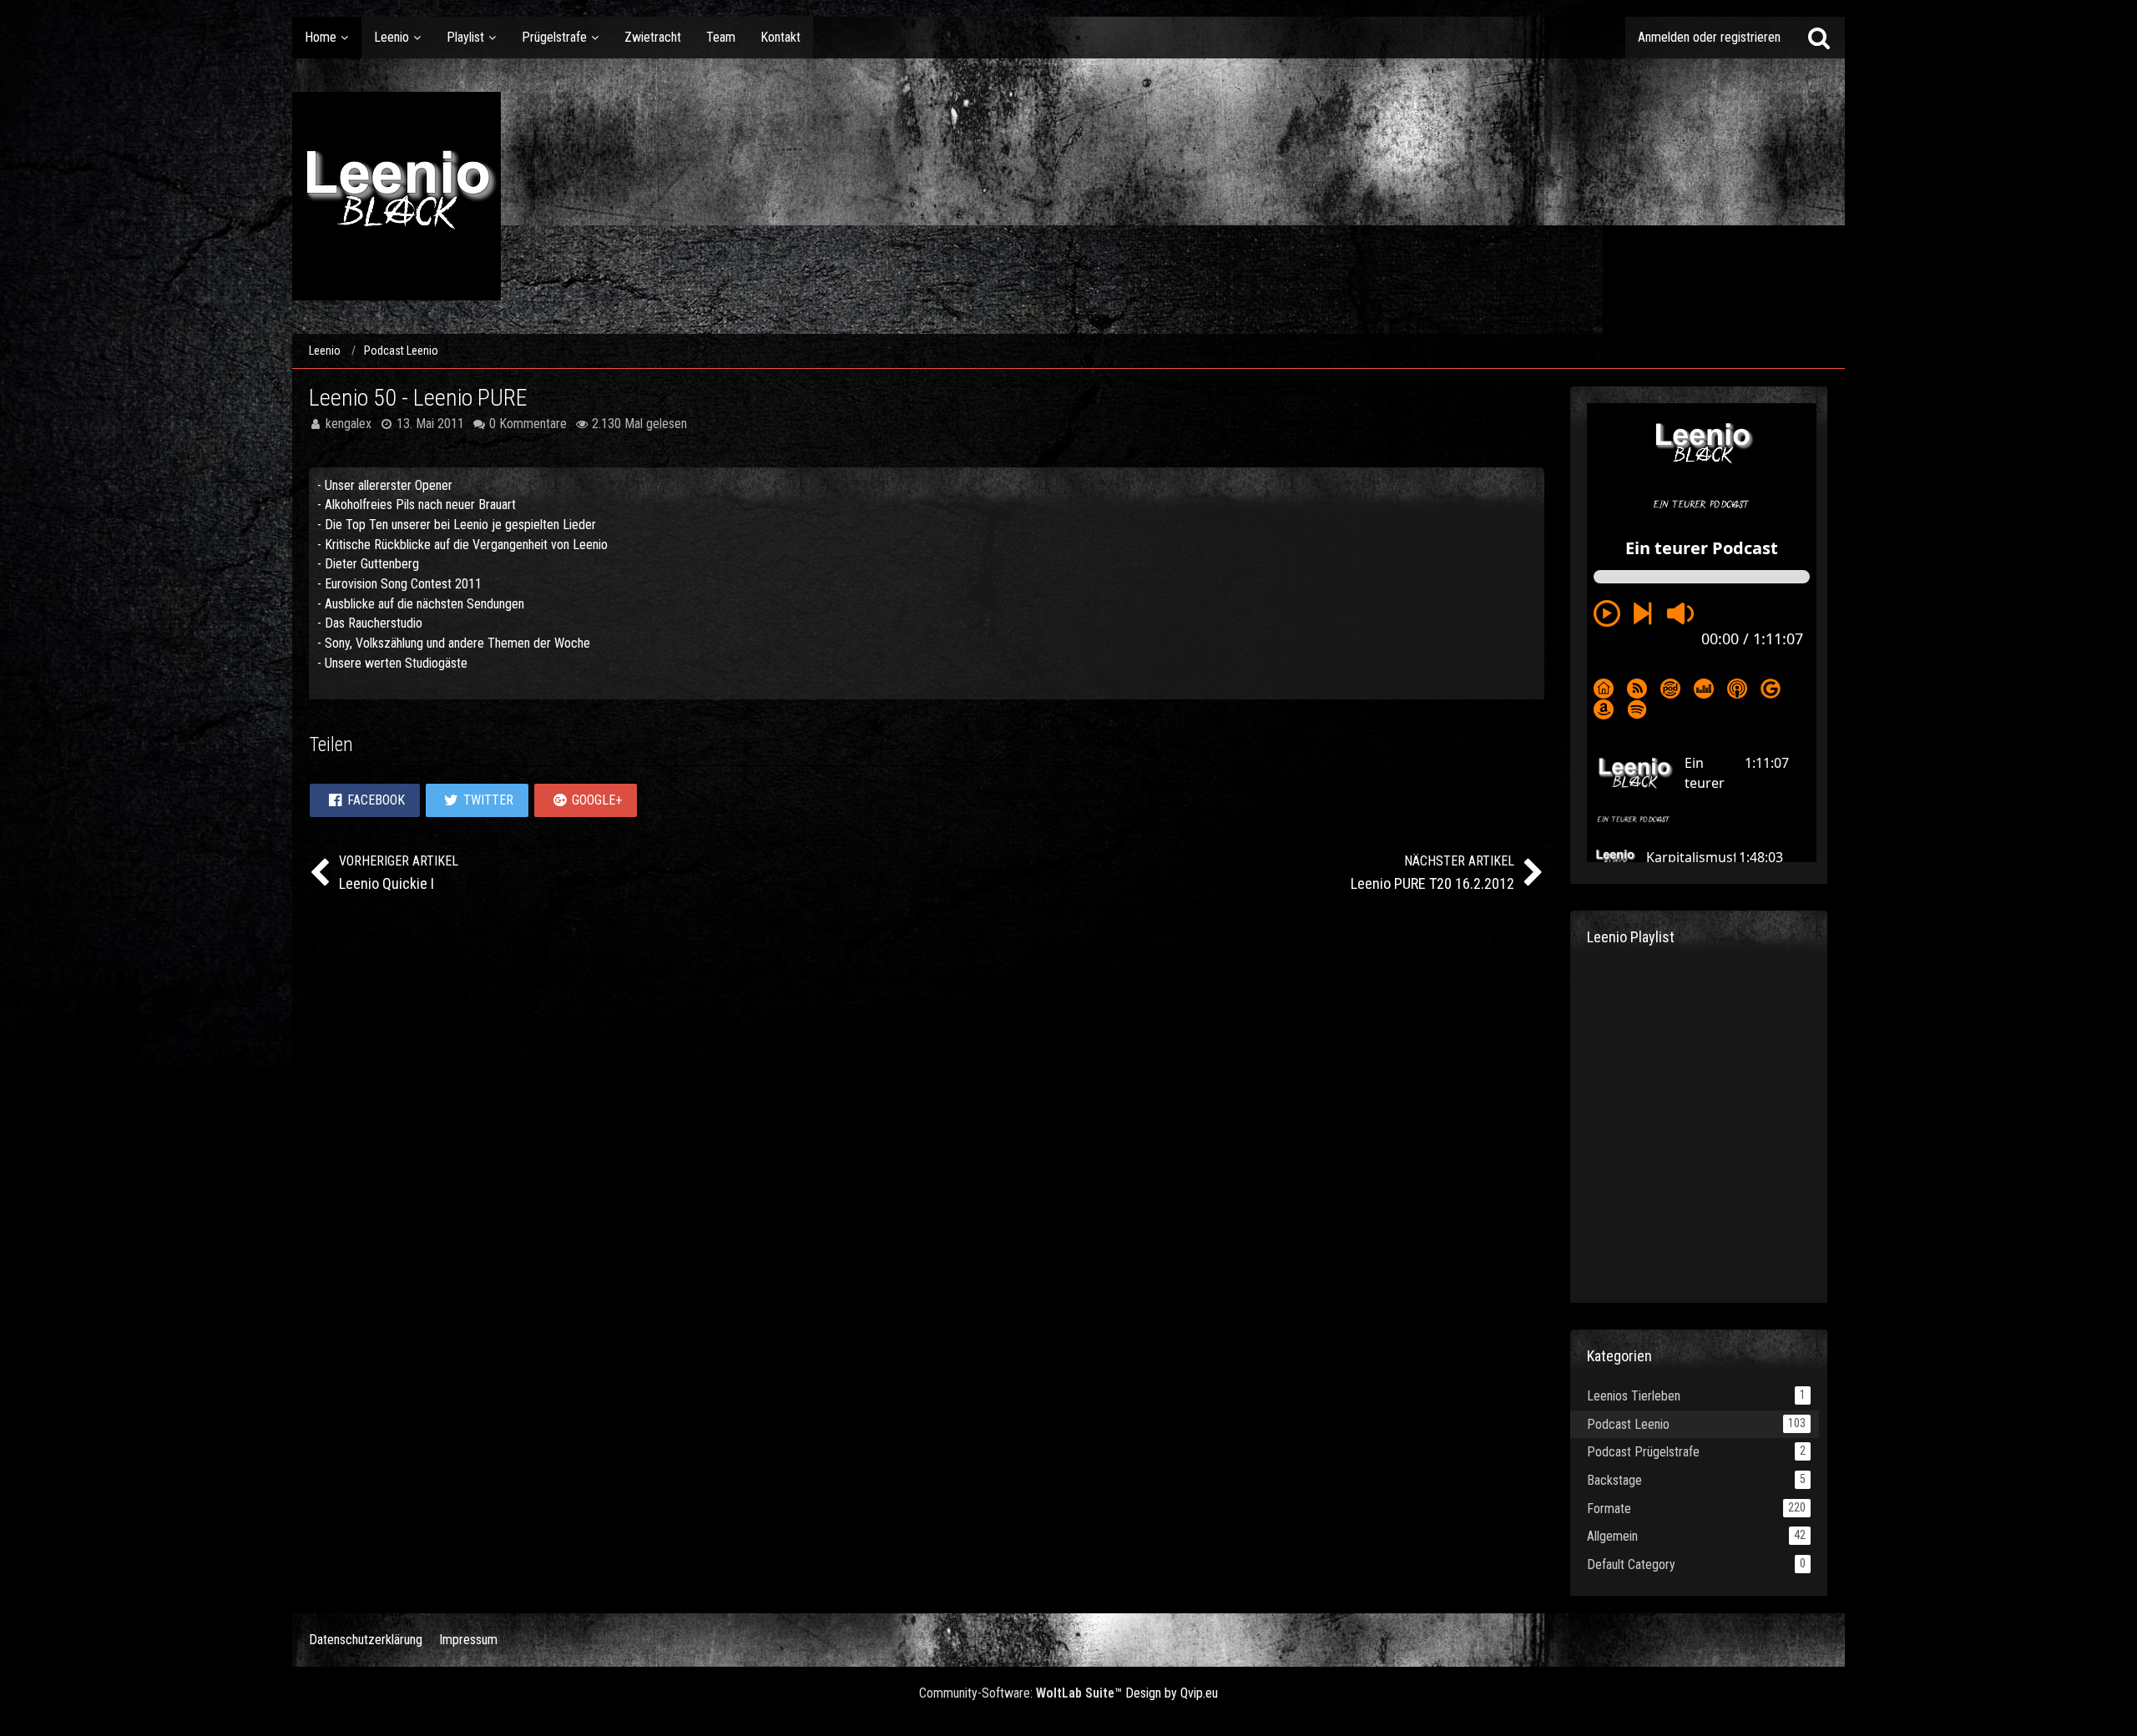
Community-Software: (1021, 1693)
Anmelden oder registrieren (1709, 37)
